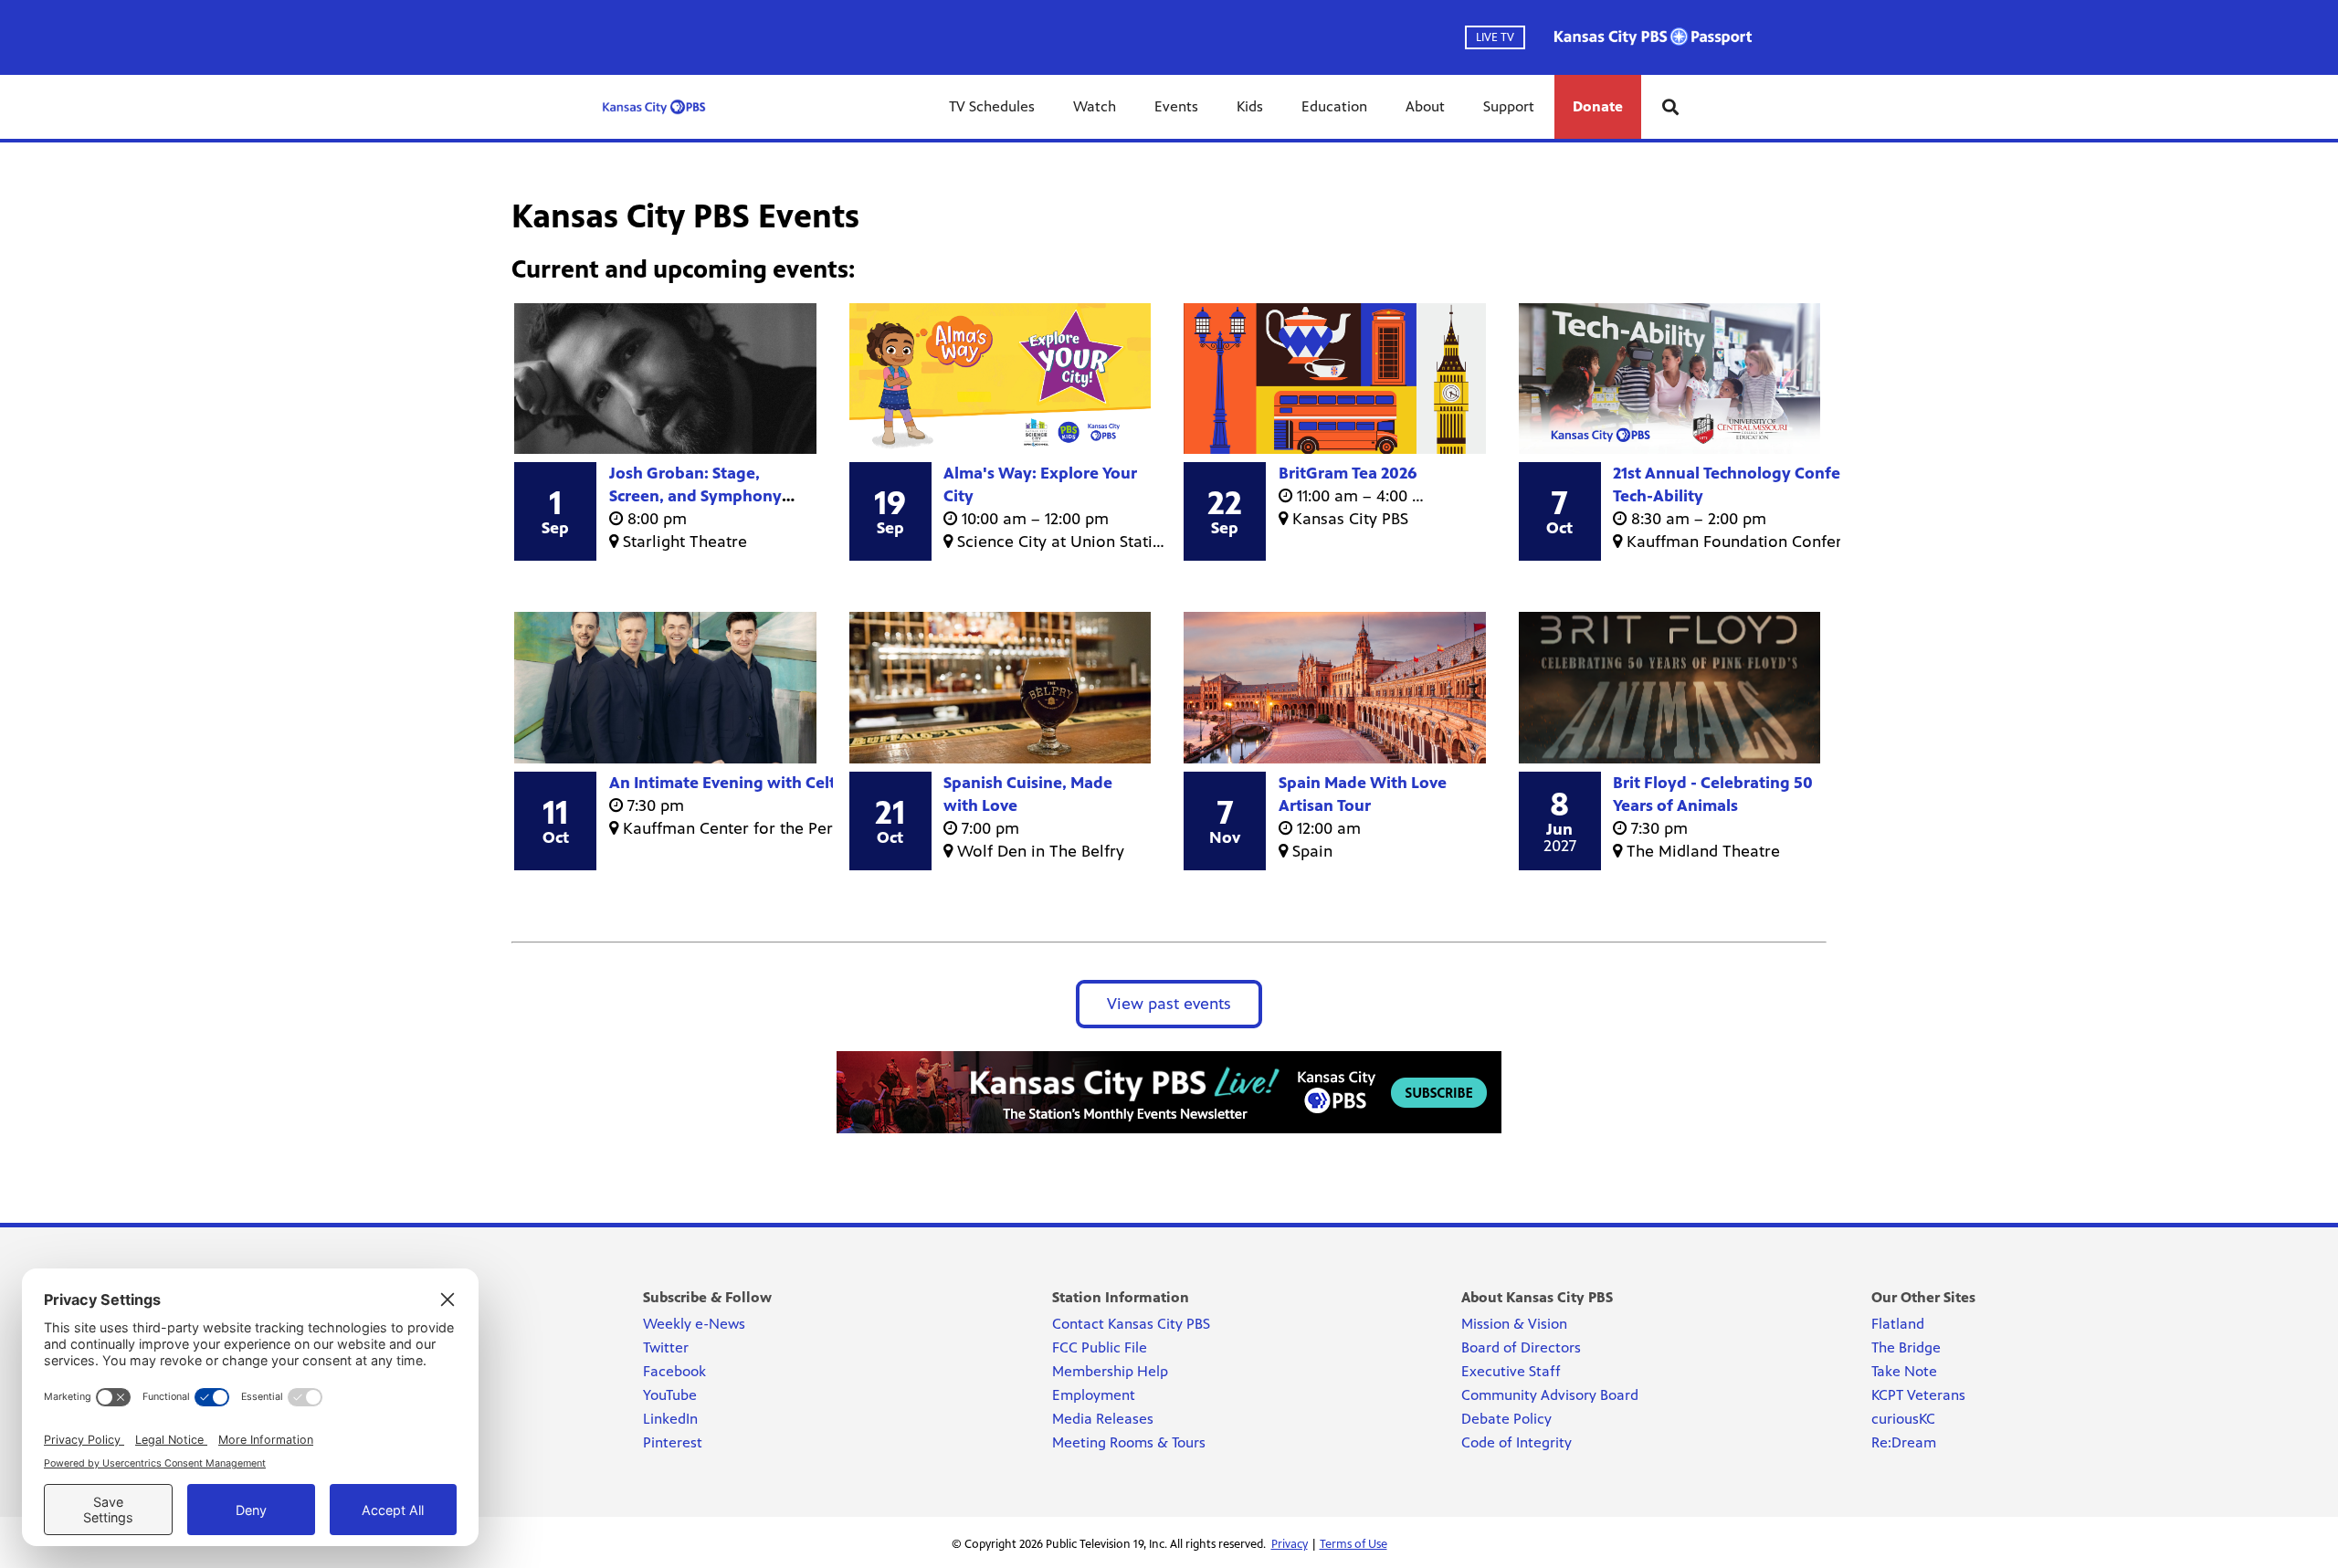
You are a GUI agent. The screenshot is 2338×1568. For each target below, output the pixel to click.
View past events (1169, 1004)
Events (1176, 106)
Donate (1598, 106)
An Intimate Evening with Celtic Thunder (763, 783)
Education (1334, 106)
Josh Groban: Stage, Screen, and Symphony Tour (695, 496)
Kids (1250, 106)
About (1425, 106)
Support (1509, 106)
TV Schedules (992, 106)
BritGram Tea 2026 (1348, 473)
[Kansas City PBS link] (654, 107)
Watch (1095, 106)
